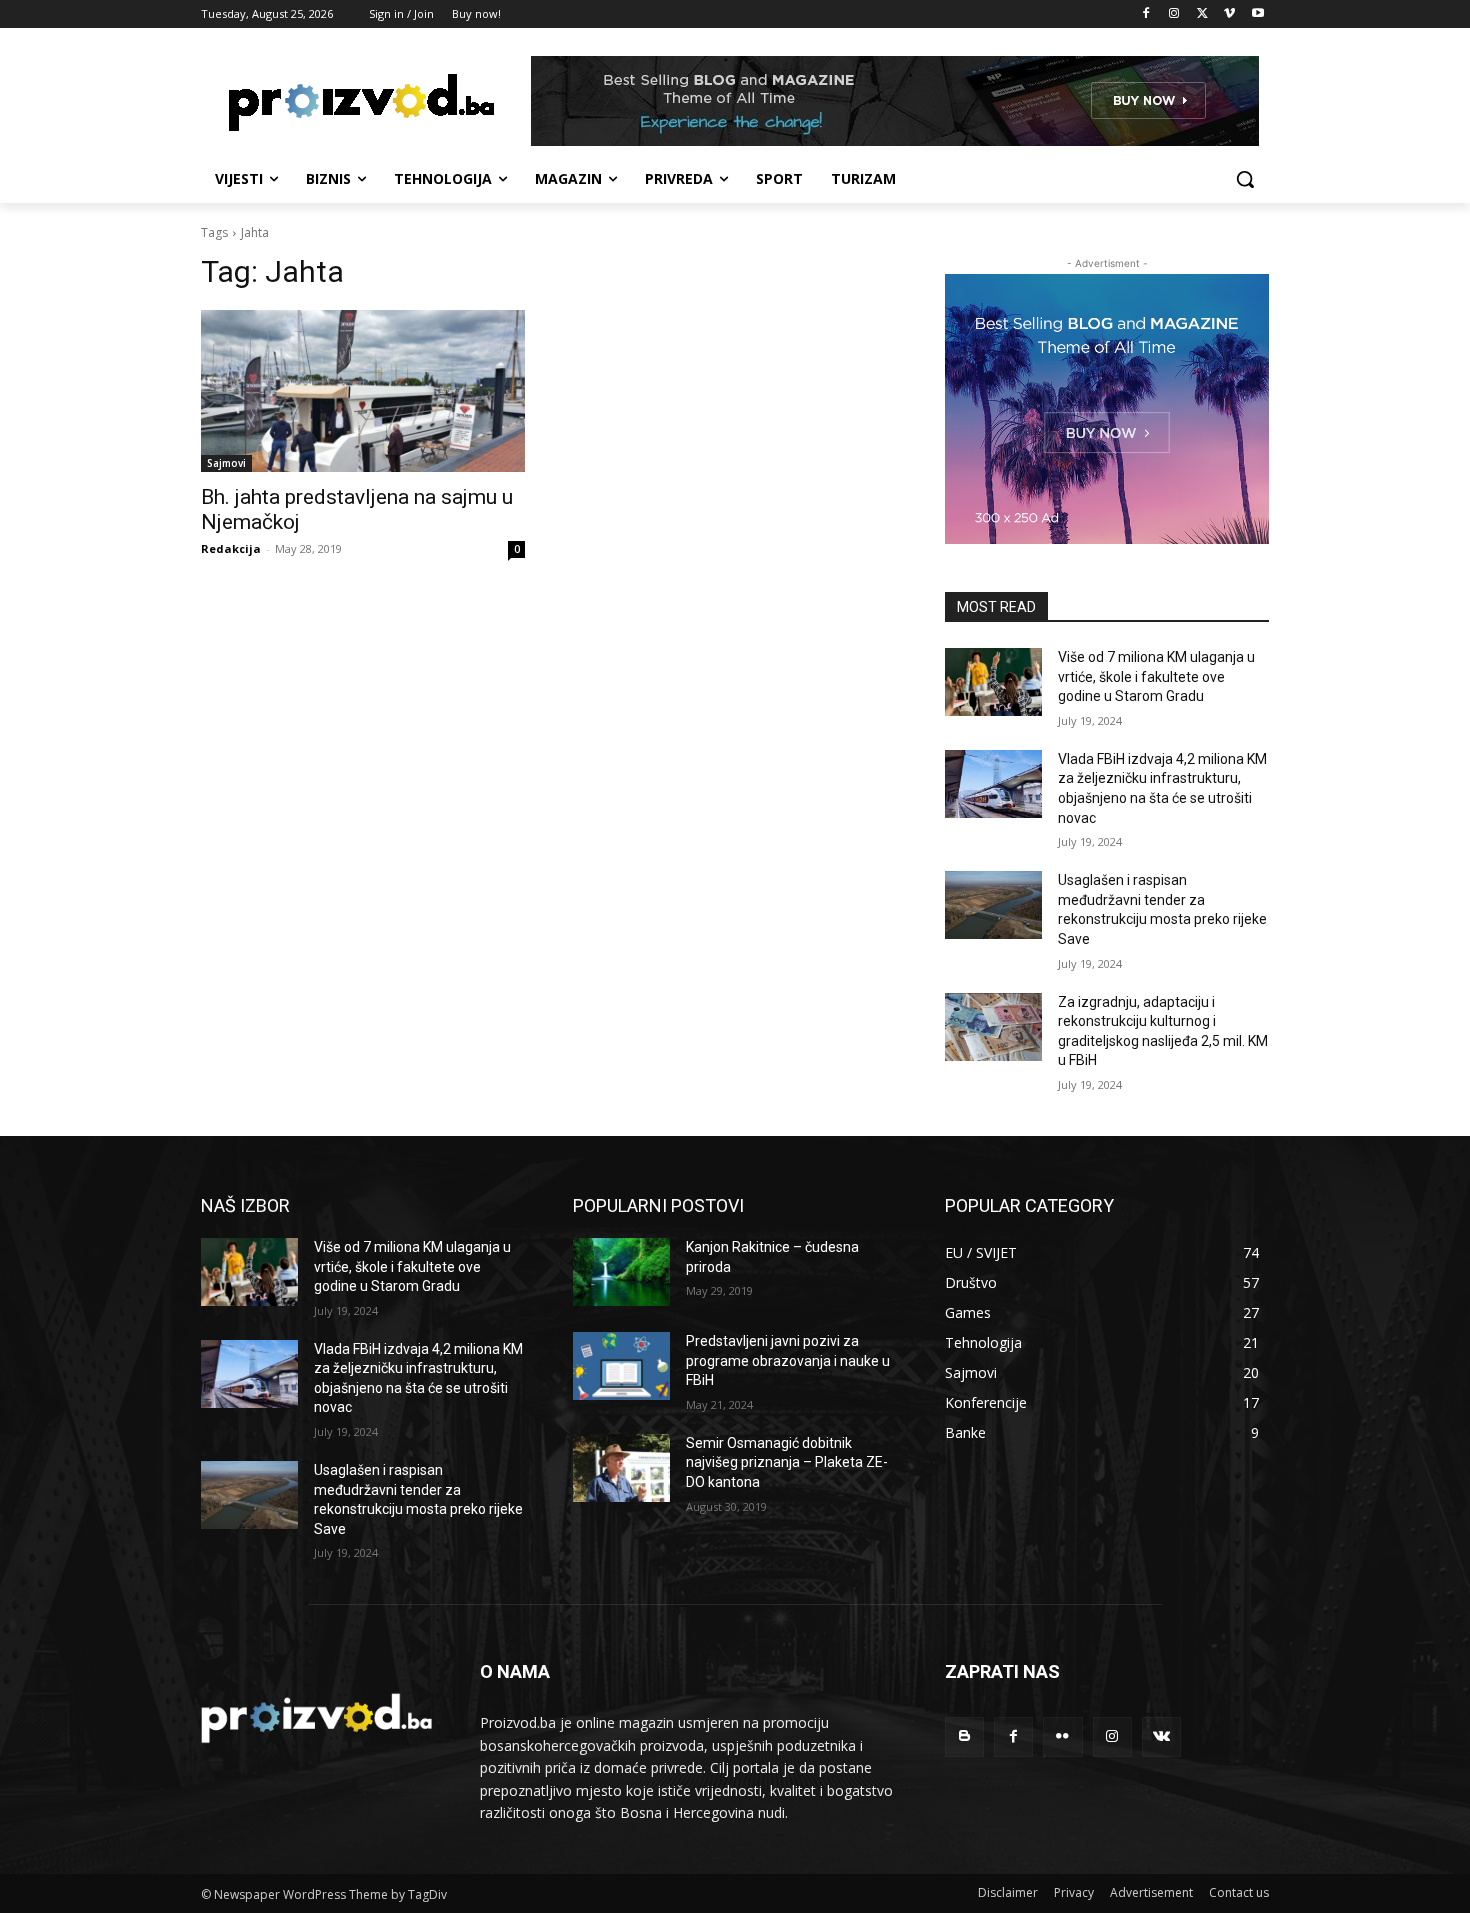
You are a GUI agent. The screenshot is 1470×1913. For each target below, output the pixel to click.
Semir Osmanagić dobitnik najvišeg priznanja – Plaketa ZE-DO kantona (787, 1462)
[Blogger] (964, 1736)
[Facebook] (1146, 14)
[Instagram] (1174, 14)
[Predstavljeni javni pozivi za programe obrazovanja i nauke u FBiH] (621, 1366)
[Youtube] (1257, 14)
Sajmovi (226, 463)
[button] (1245, 179)
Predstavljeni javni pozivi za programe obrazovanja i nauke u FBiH (788, 1360)
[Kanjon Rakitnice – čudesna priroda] (621, 1272)
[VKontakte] (1161, 1736)
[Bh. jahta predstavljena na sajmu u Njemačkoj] (363, 391)
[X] (1202, 14)
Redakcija (231, 548)
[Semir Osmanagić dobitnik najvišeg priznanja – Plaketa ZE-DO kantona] (621, 1468)
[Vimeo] (1229, 14)
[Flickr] (1062, 1736)
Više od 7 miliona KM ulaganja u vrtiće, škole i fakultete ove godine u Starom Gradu (1156, 676)
